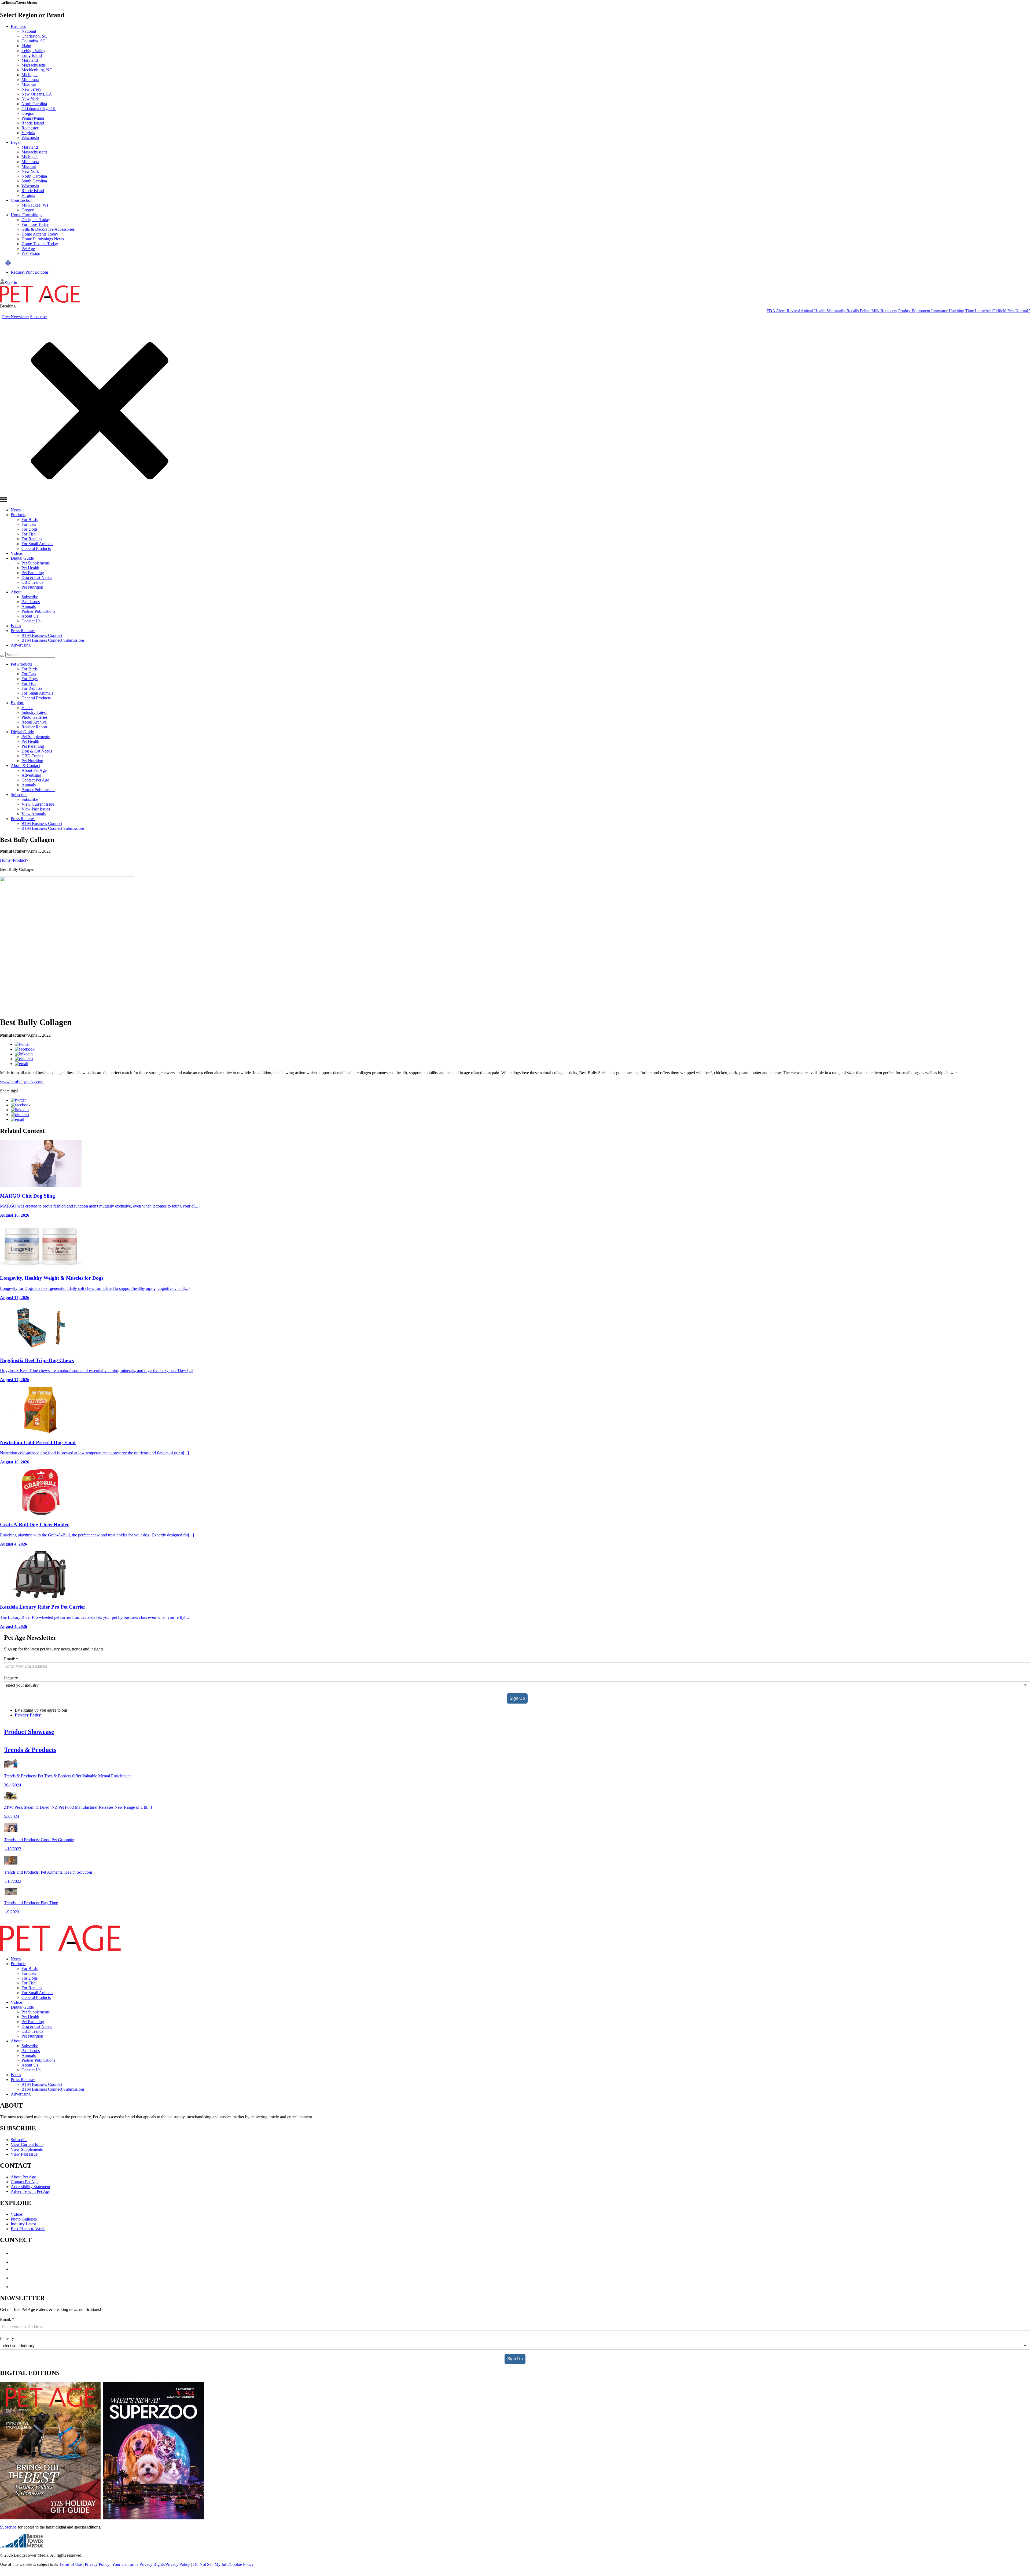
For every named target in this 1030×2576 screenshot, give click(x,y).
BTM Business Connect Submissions (53, 640)
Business (18, 26)
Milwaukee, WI (35, 205)
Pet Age (28, 249)
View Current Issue (38, 804)
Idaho (26, 46)
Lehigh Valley (33, 51)
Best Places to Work (28, 2229)
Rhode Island (33, 123)
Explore (17, 703)
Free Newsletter (16, 317)
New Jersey (31, 89)
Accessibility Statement (30, 2187)
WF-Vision (31, 253)
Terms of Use (70, 2564)
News (16, 510)
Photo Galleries (34, 717)
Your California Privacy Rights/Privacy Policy (151, 2564)
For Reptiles (32, 539)
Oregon (28, 113)
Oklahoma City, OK (39, 109)
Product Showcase (29, 1732)
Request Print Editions (30, 272)
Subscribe (38, 317)
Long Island (32, 55)
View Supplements (27, 2149)
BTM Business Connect (42, 635)
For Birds (30, 520)
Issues (16, 626)
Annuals (29, 606)
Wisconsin (30, 137)
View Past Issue (24, 2154)
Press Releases (23, 631)
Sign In (11, 283)
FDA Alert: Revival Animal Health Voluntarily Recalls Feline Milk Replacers (714, 311)
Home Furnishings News (43, 239)
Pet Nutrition (32, 587)
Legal (16, 142)
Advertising (21, 645)
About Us (30, 616)
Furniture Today (35, 224)
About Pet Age (34, 770)
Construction (22, 200)
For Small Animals (37, 544)
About (16, 592)
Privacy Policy (28, 1715)
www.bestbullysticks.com (22, 1082)
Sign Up (517, 1698)
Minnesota (30, 80)
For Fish (29, 534)
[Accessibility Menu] (8, 263)
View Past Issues (36, 809)
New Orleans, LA (37, 94)
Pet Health (30, 568)
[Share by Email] (21, 1064)
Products (18, 515)
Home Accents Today (40, 234)
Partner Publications (38, 611)
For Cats (29, 524)
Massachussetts (34, 152)
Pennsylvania (33, 118)
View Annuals (34, 814)
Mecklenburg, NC (37, 70)
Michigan (30, 75)
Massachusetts (34, 65)
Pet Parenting (33, 573)
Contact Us (31, 621)
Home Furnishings (26, 215)
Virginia (28, 133)
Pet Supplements (36, 563)
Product (19, 860)
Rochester (30, 128)
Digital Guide (22, 558)
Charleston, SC (34, 36)
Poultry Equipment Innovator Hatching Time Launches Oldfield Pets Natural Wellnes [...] (856, 311)
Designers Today (36, 220)
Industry (11, 1678)
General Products (36, 548)
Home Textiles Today (40, 244)
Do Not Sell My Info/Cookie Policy (223, 2564)
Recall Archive (34, 722)
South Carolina (34, 181)
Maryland (30, 60)
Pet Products (21, 664)
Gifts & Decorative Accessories (48, 229)
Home (5, 860)
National (29, 31)
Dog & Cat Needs (37, 577)
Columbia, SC (34, 41)
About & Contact (25, 766)
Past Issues (31, 602)
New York (30, 99)
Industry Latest (34, 712)
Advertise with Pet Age (30, 2191)
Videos (17, 553)
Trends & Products (30, 1750)
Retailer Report (34, 727)
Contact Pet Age (35, 780)
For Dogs (30, 529)
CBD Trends (32, 582)
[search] (2, 656)
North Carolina (34, 104)
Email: (11, 1659)
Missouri (29, 84)
